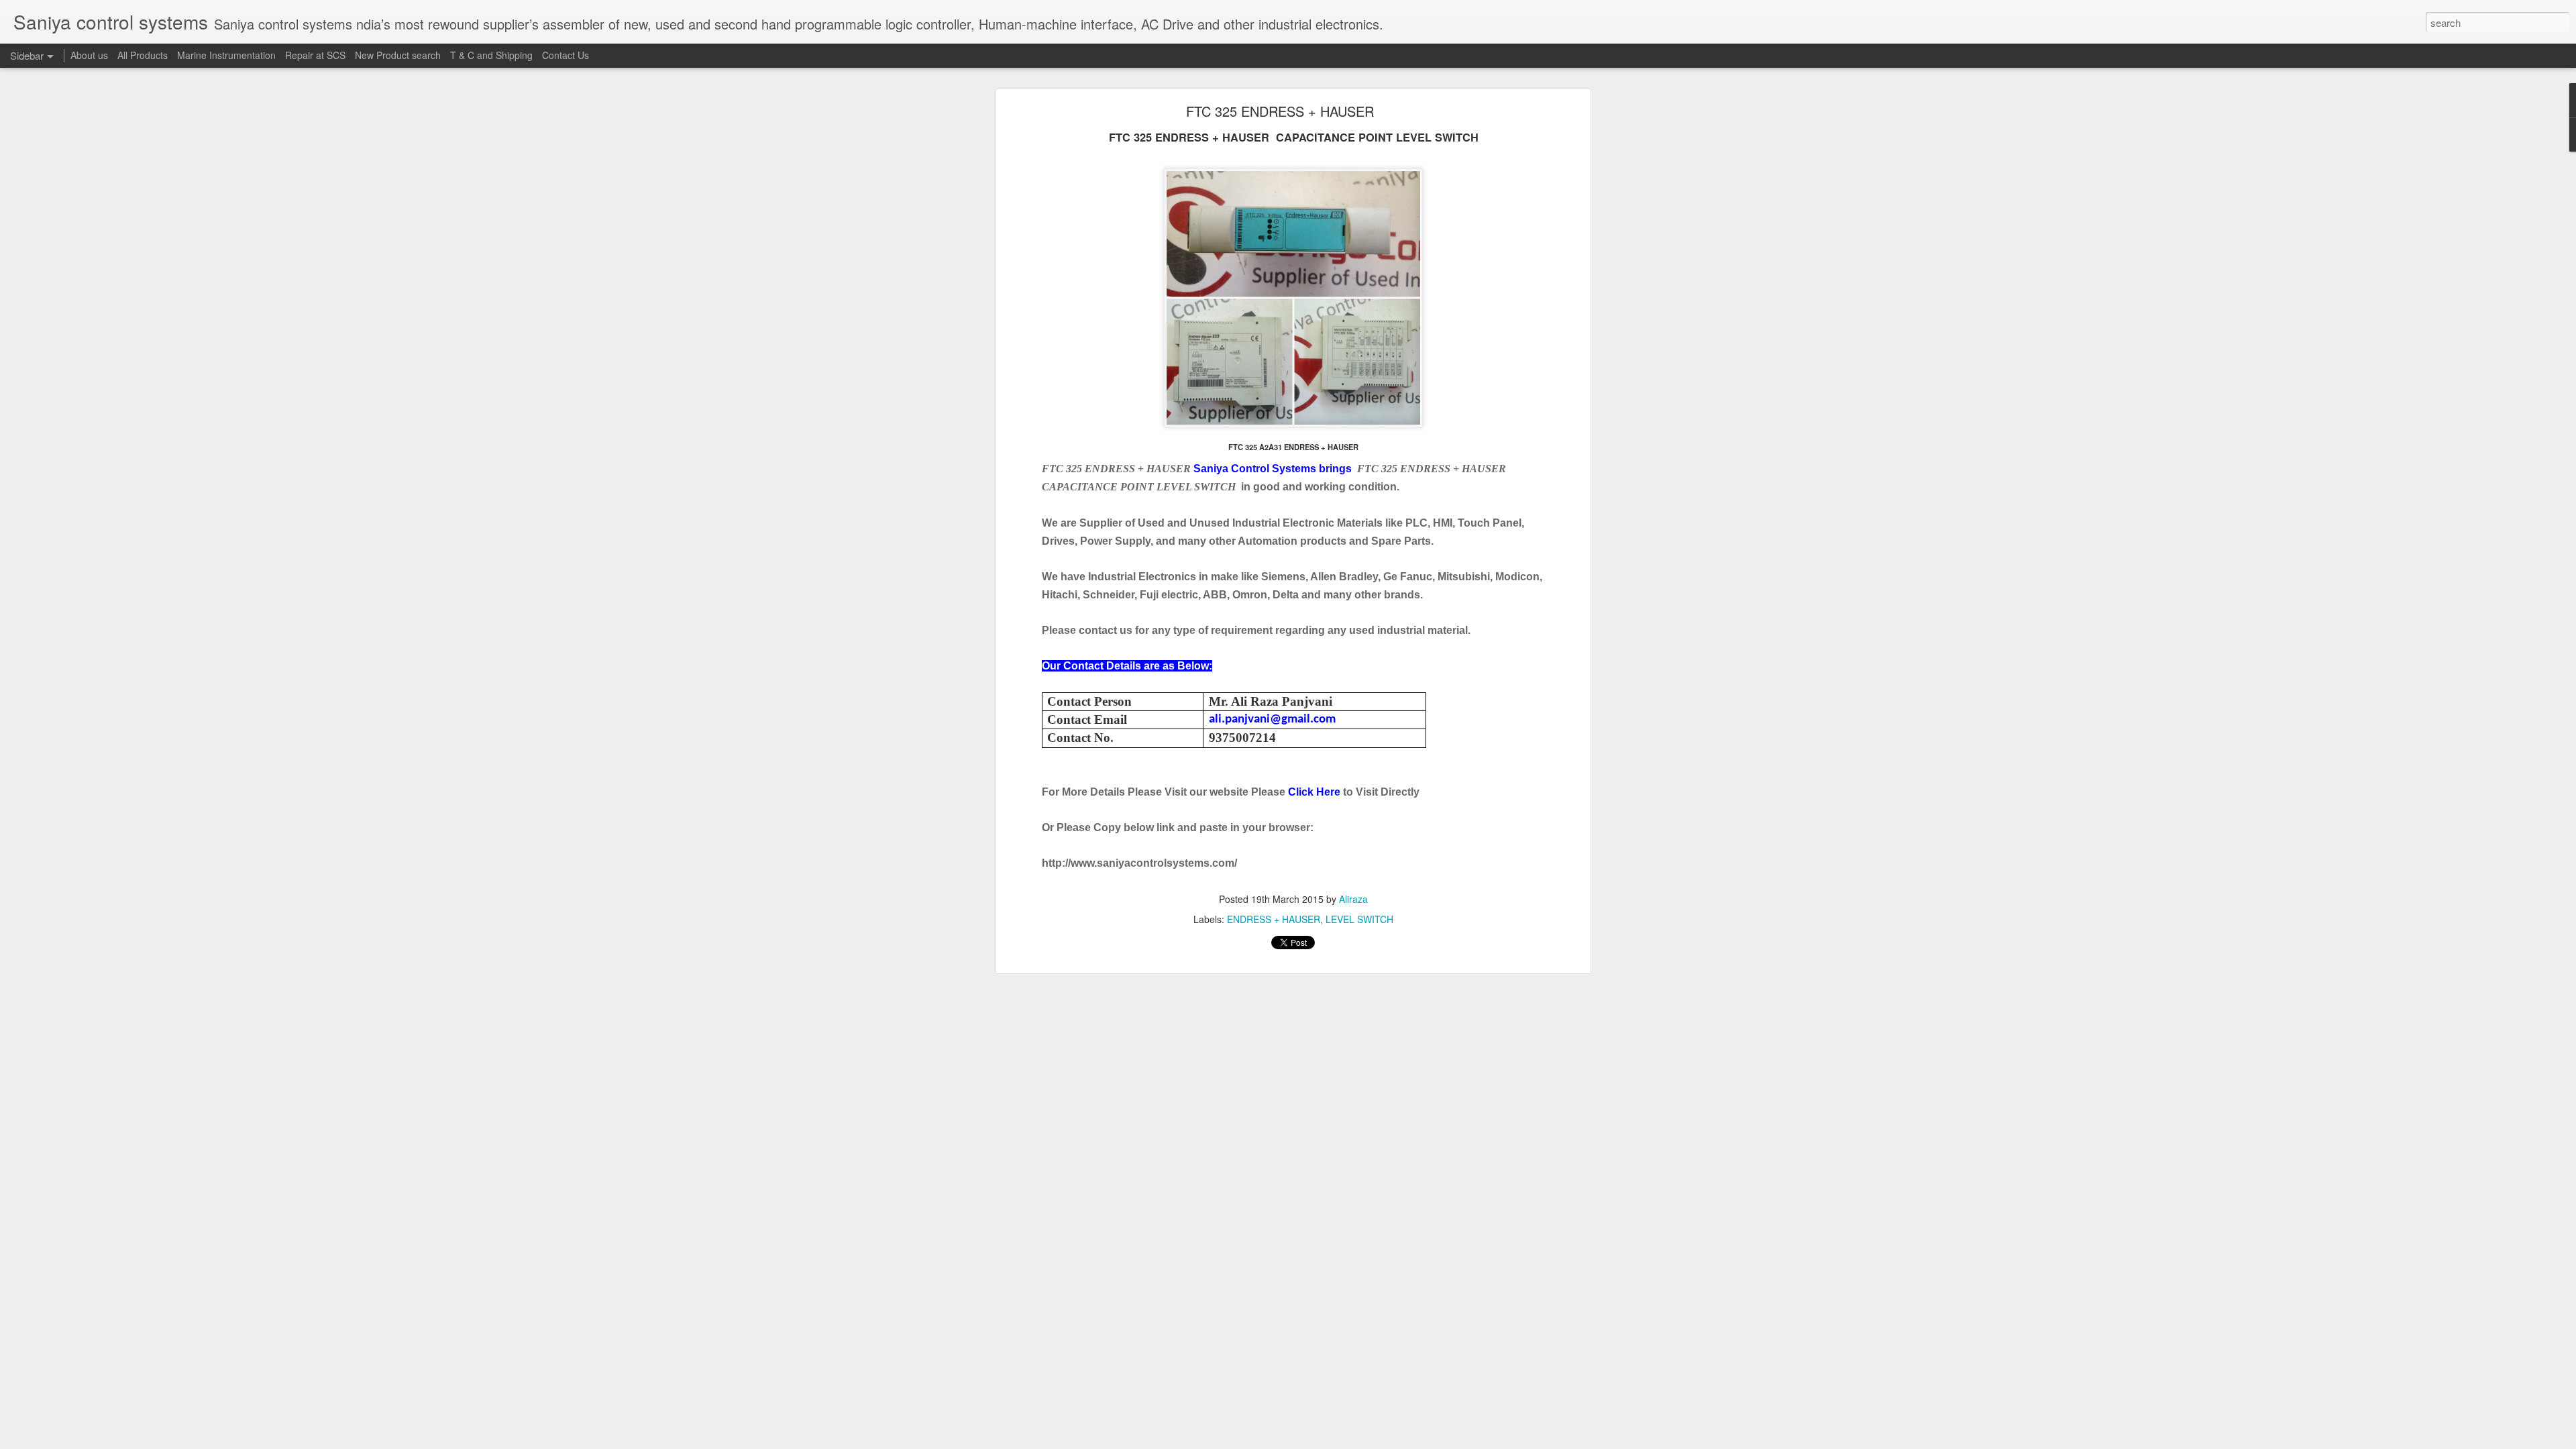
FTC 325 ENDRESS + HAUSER (1280, 111)
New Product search (398, 55)
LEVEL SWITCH (1359, 919)
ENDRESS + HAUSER (1274, 919)
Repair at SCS (315, 55)
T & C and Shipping (491, 55)
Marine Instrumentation (226, 55)
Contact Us (566, 55)
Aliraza (1353, 899)
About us (89, 55)
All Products (143, 55)
